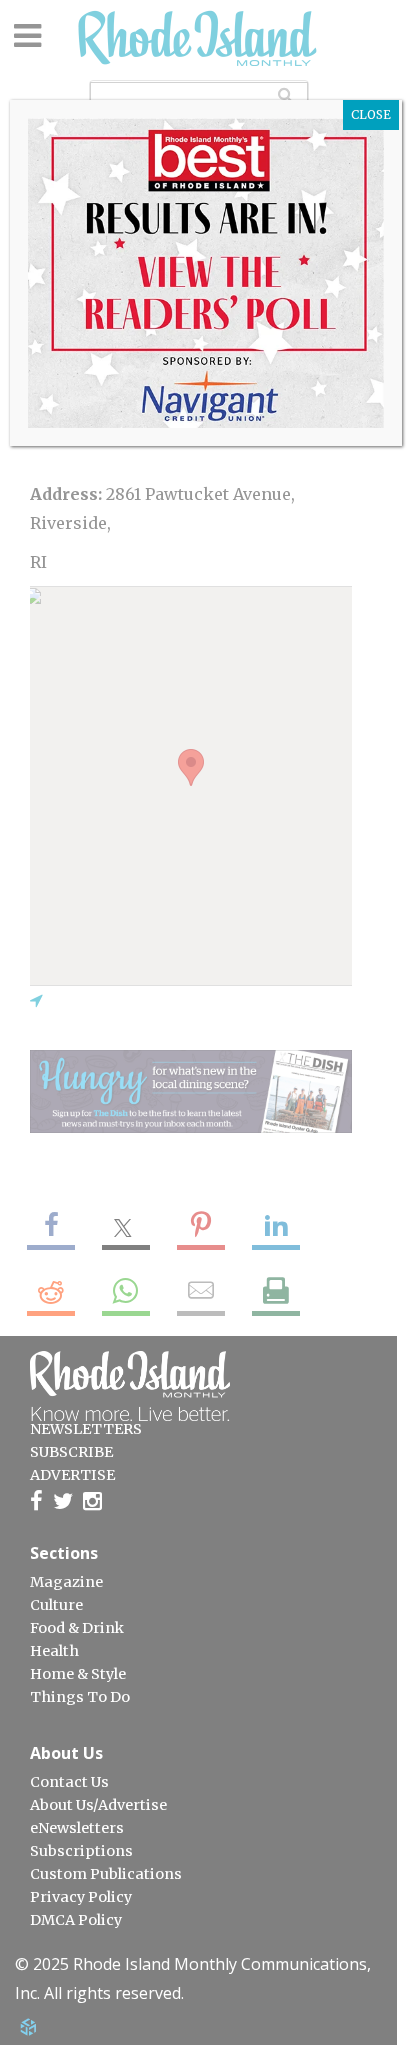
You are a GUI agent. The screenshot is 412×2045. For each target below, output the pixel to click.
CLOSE (371, 114)
